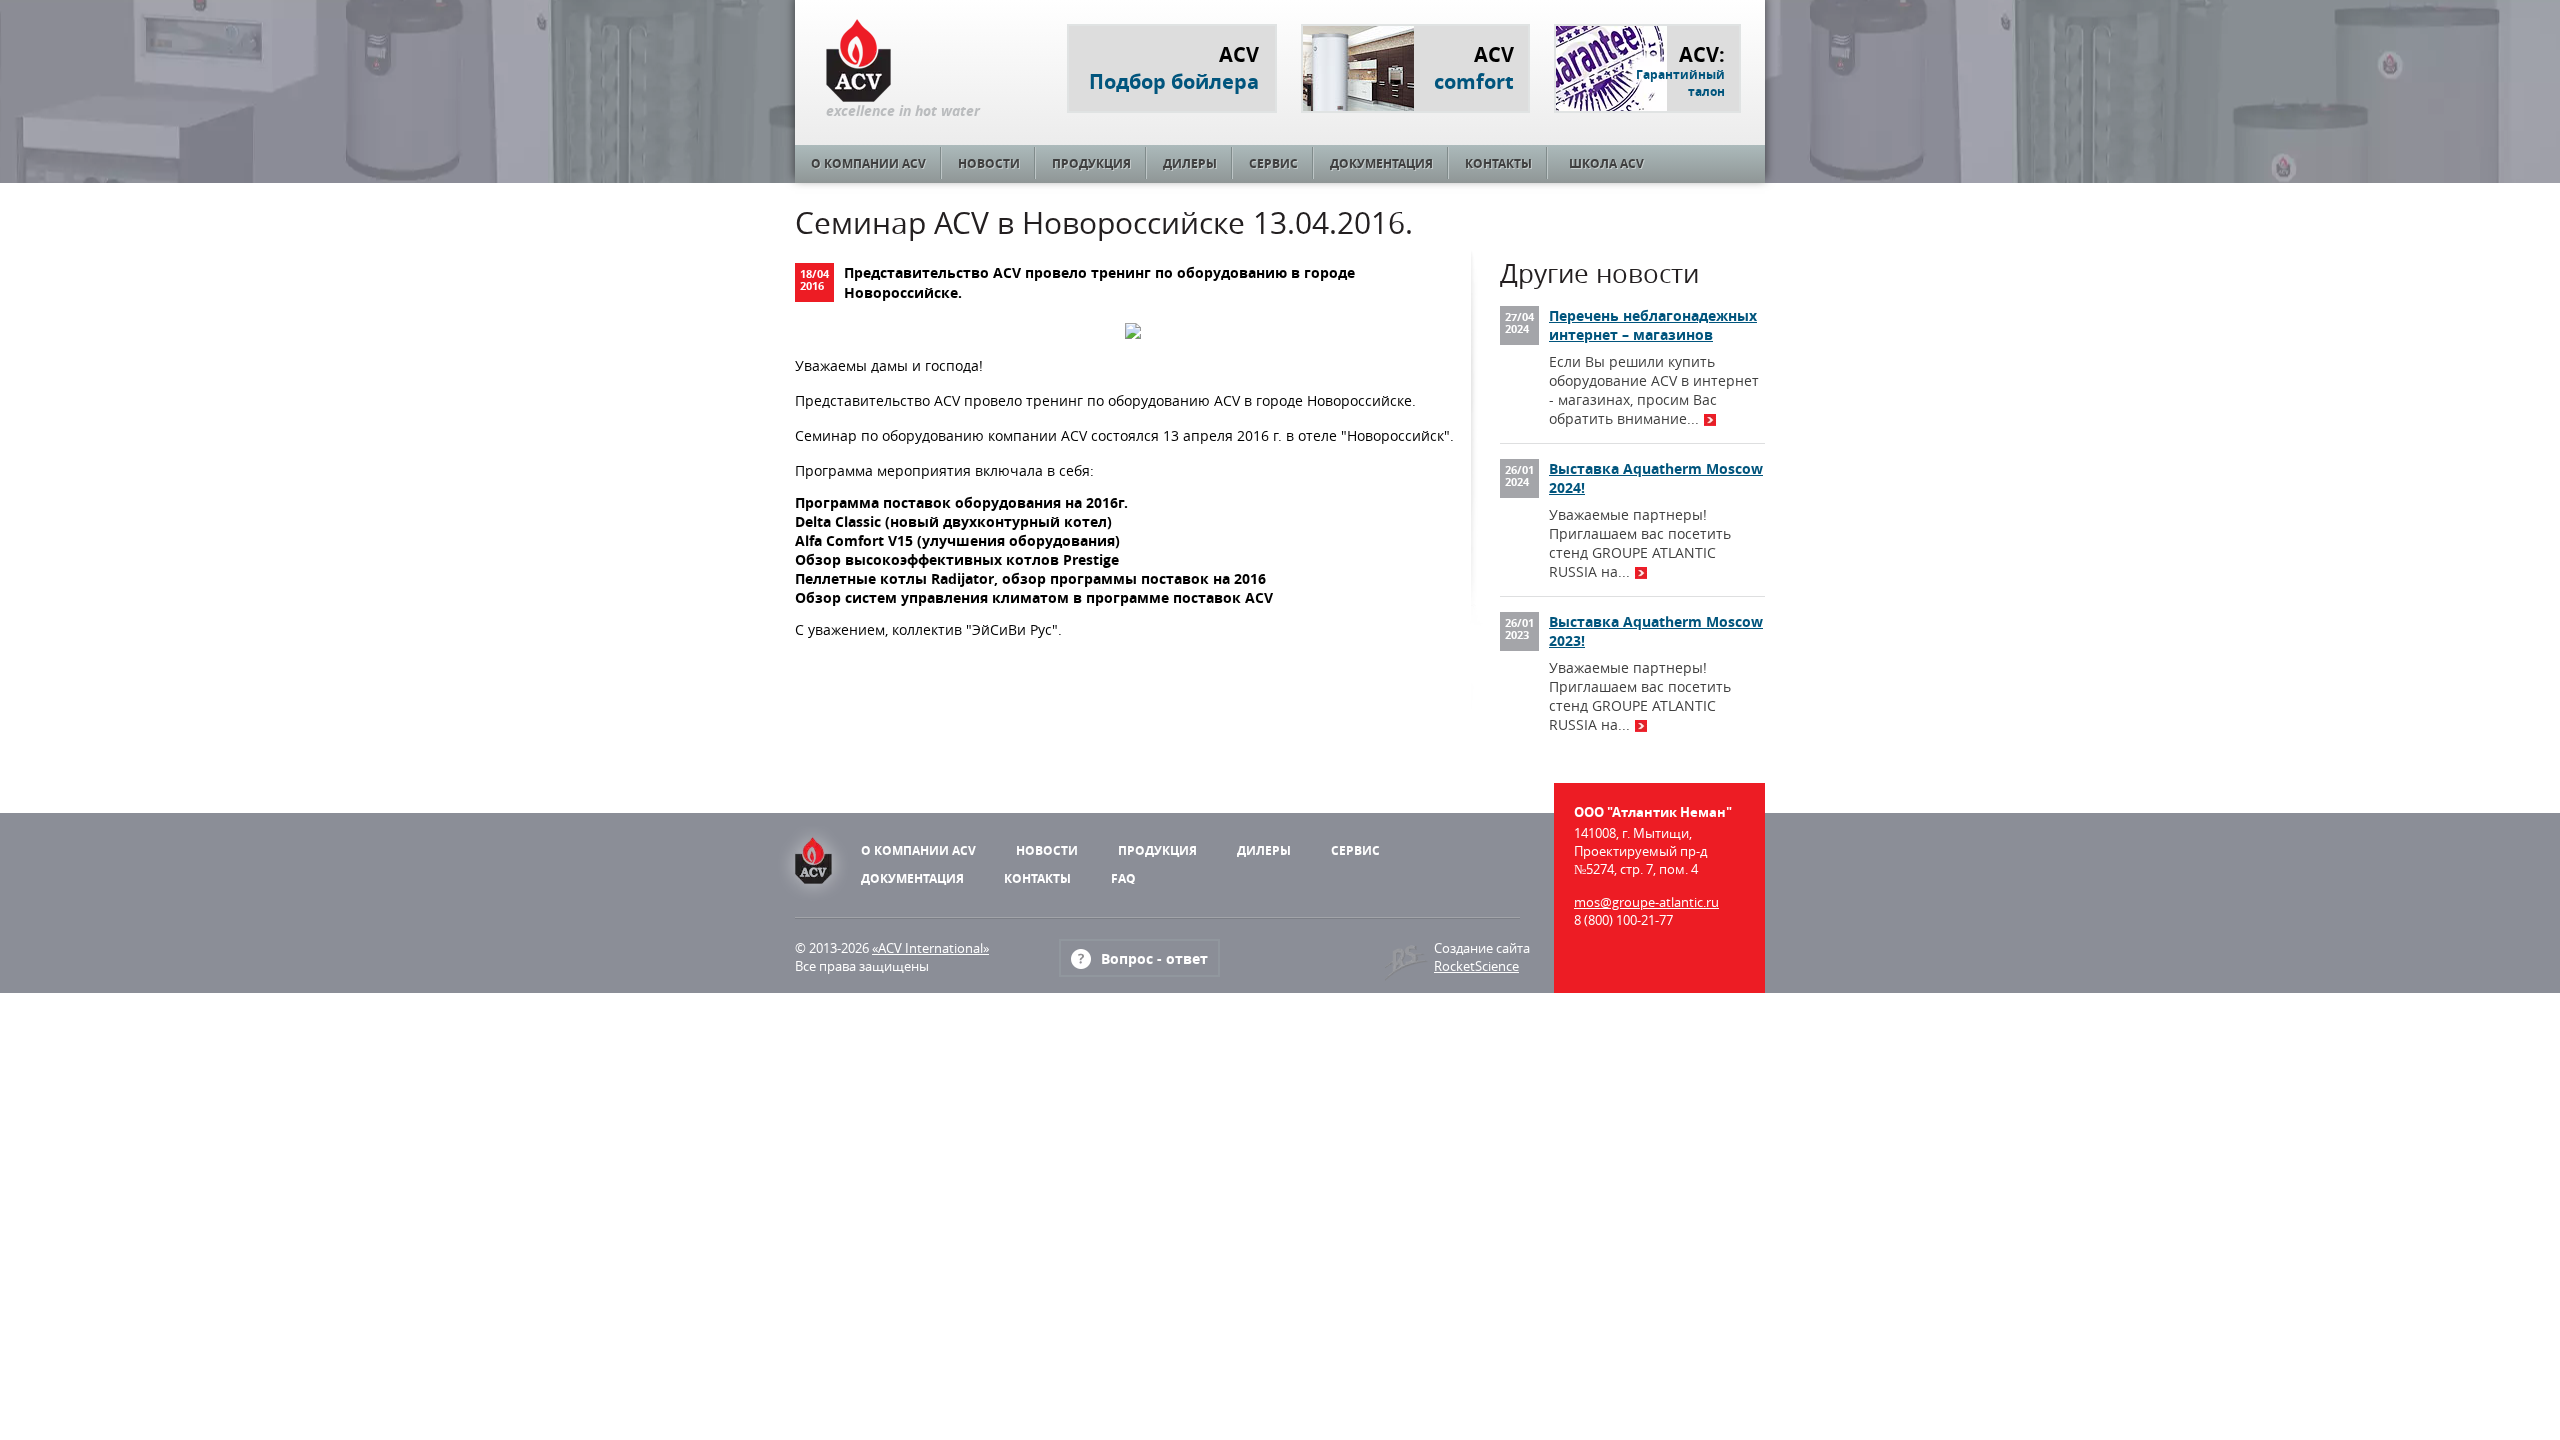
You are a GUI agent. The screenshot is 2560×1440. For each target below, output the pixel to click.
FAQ (1123, 878)
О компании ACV (868, 163)
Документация (1381, 163)
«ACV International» (930, 948)
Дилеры (1190, 163)
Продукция (1091, 163)
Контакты (1498, 163)
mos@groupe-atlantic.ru (1646, 902)
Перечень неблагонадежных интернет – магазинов (1653, 325)
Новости (989, 163)
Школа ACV (1606, 163)
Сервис (1273, 163)
